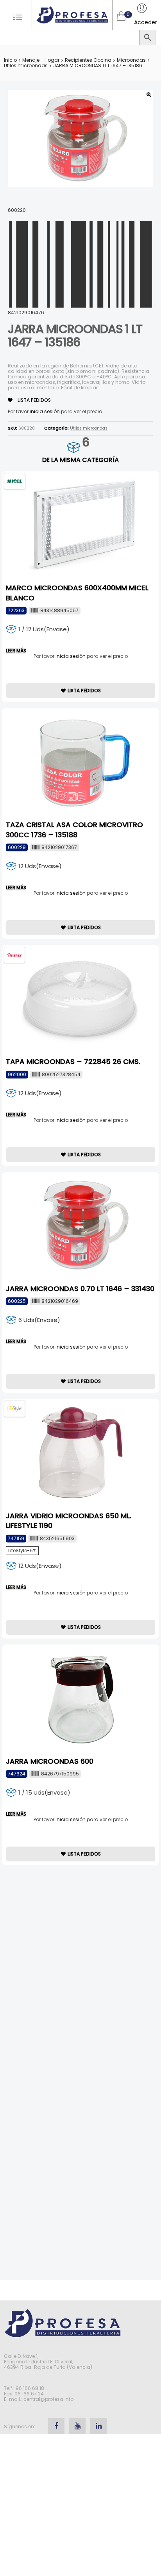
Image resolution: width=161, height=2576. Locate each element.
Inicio (10, 60)
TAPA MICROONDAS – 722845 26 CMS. (73, 1061)
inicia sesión (45, 411)
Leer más (16, 651)
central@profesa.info (48, 2399)
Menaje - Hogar (41, 60)
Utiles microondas (26, 65)
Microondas (131, 60)
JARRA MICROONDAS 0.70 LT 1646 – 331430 (80, 1289)
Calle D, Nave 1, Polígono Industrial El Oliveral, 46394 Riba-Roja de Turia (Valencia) (48, 2362)
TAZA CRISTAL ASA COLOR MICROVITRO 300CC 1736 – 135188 (74, 829)
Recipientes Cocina (88, 60)
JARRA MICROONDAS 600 (50, 1761)
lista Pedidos (34, 400)
